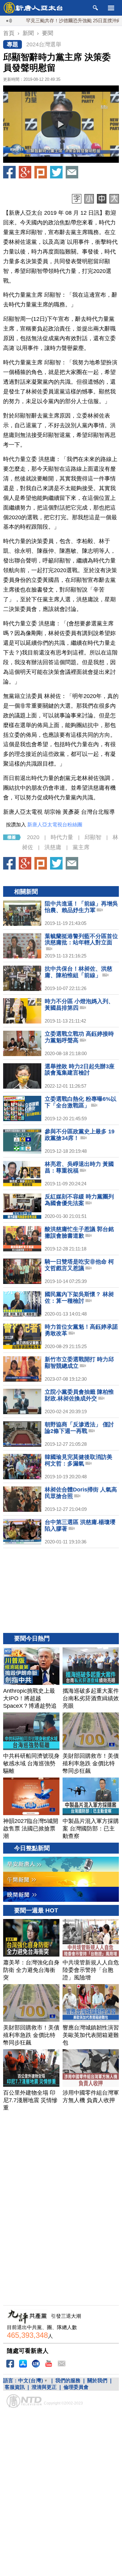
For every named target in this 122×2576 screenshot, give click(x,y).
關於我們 (97, 2381)
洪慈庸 (53, 847)
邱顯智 (93, 837)
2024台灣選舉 (44, 44)
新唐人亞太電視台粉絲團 (55, 825)
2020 (33, 837)
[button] (61, 124)
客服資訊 (15, 2387)
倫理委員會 (76, 2387)
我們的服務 (68, 2381)
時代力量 (62, 837)
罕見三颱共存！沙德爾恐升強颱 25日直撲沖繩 (51, 21)
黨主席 (81, 847)
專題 (13, 44)
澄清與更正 (44, 2387)
